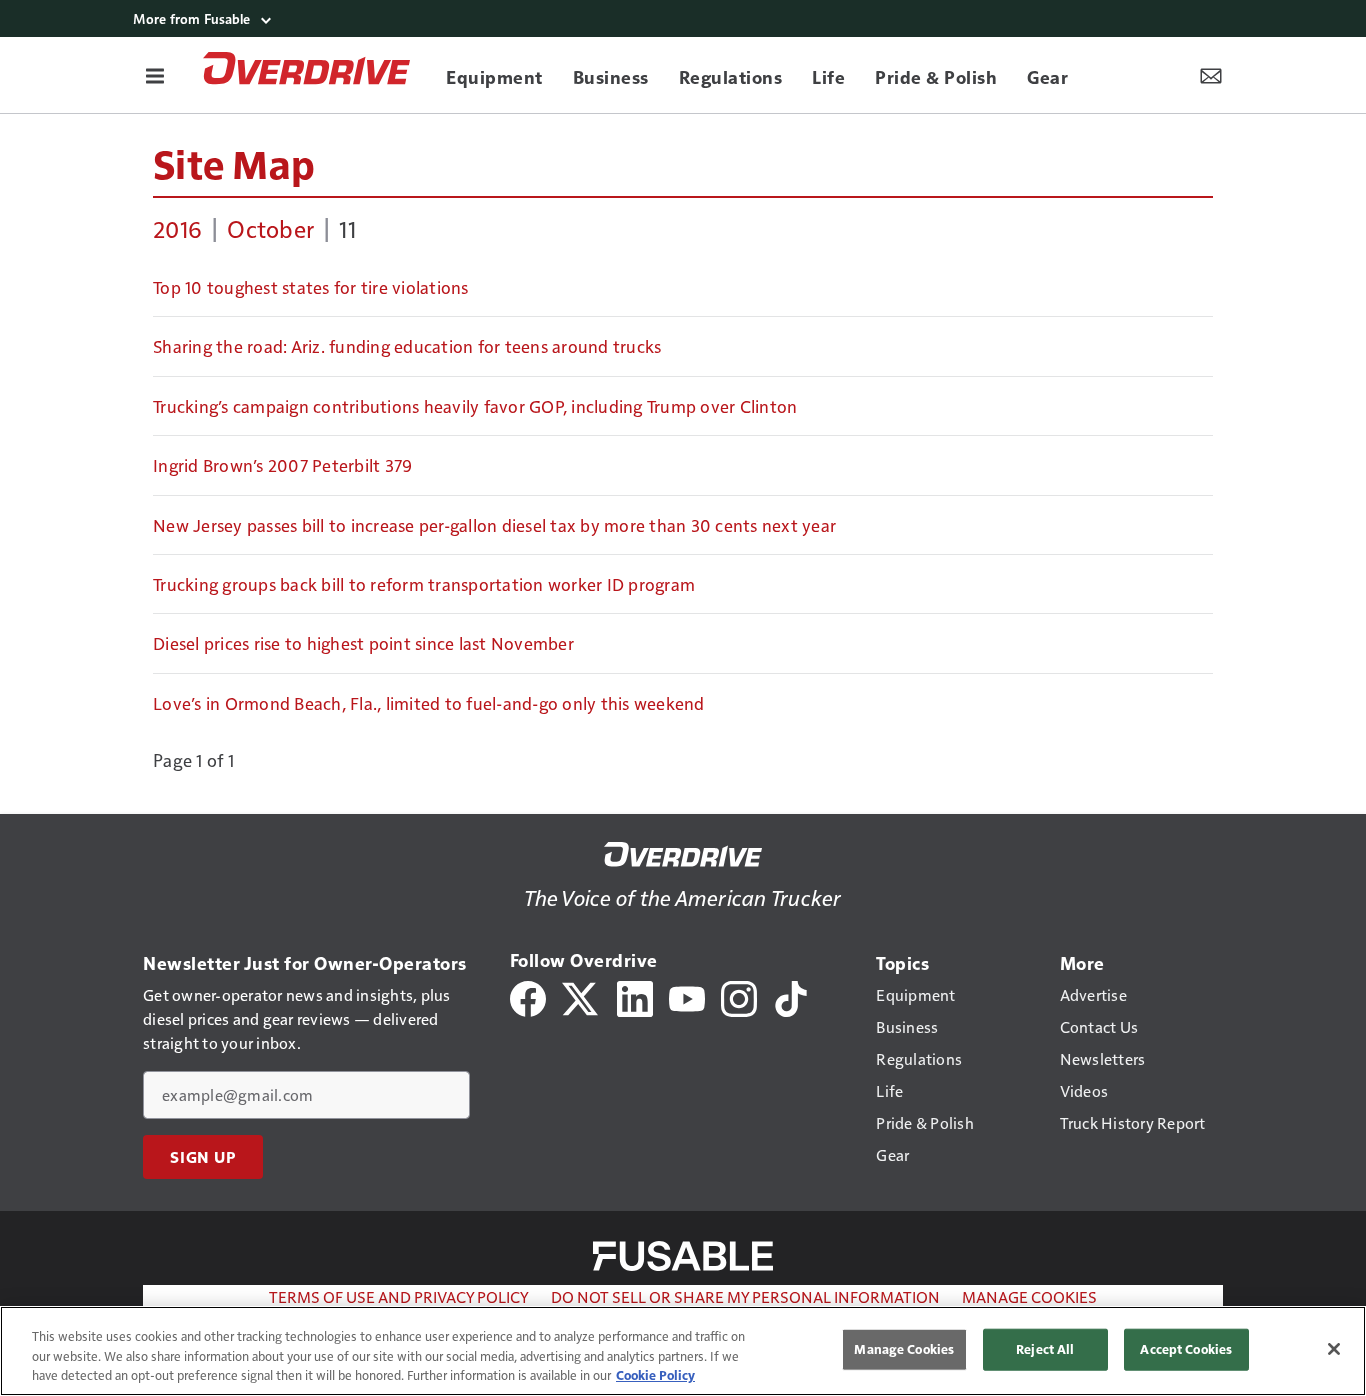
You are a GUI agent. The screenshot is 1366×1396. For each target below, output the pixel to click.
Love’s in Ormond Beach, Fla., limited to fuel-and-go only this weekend (429, 703)
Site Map (234, 163)
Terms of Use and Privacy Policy (399, 1296)
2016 (177, 228)
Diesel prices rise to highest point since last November (363, 643)
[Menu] (155, 75)
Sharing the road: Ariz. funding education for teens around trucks (407, 346)
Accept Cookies (1186, 1349)
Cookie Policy (655, 1375)
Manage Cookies (1029, 1296)
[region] (683, 1351)
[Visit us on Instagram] (739, 996)
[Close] (1334, 1349)
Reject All (1045, 1349)
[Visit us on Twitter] (581, 996)
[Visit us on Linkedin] (635, 996)
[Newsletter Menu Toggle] (1211, 75)
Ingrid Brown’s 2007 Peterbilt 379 (282, 465)
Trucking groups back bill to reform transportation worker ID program (424, 584)
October (270, 228)
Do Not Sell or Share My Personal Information (745, 1296)
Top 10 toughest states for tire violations (311, 287)
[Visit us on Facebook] (528, 996)
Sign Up (203, 1157)
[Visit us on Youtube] (687, 996)
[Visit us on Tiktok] (791, 996)
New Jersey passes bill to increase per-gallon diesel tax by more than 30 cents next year (494, 525)
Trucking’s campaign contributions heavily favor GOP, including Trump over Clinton (475, 406)
